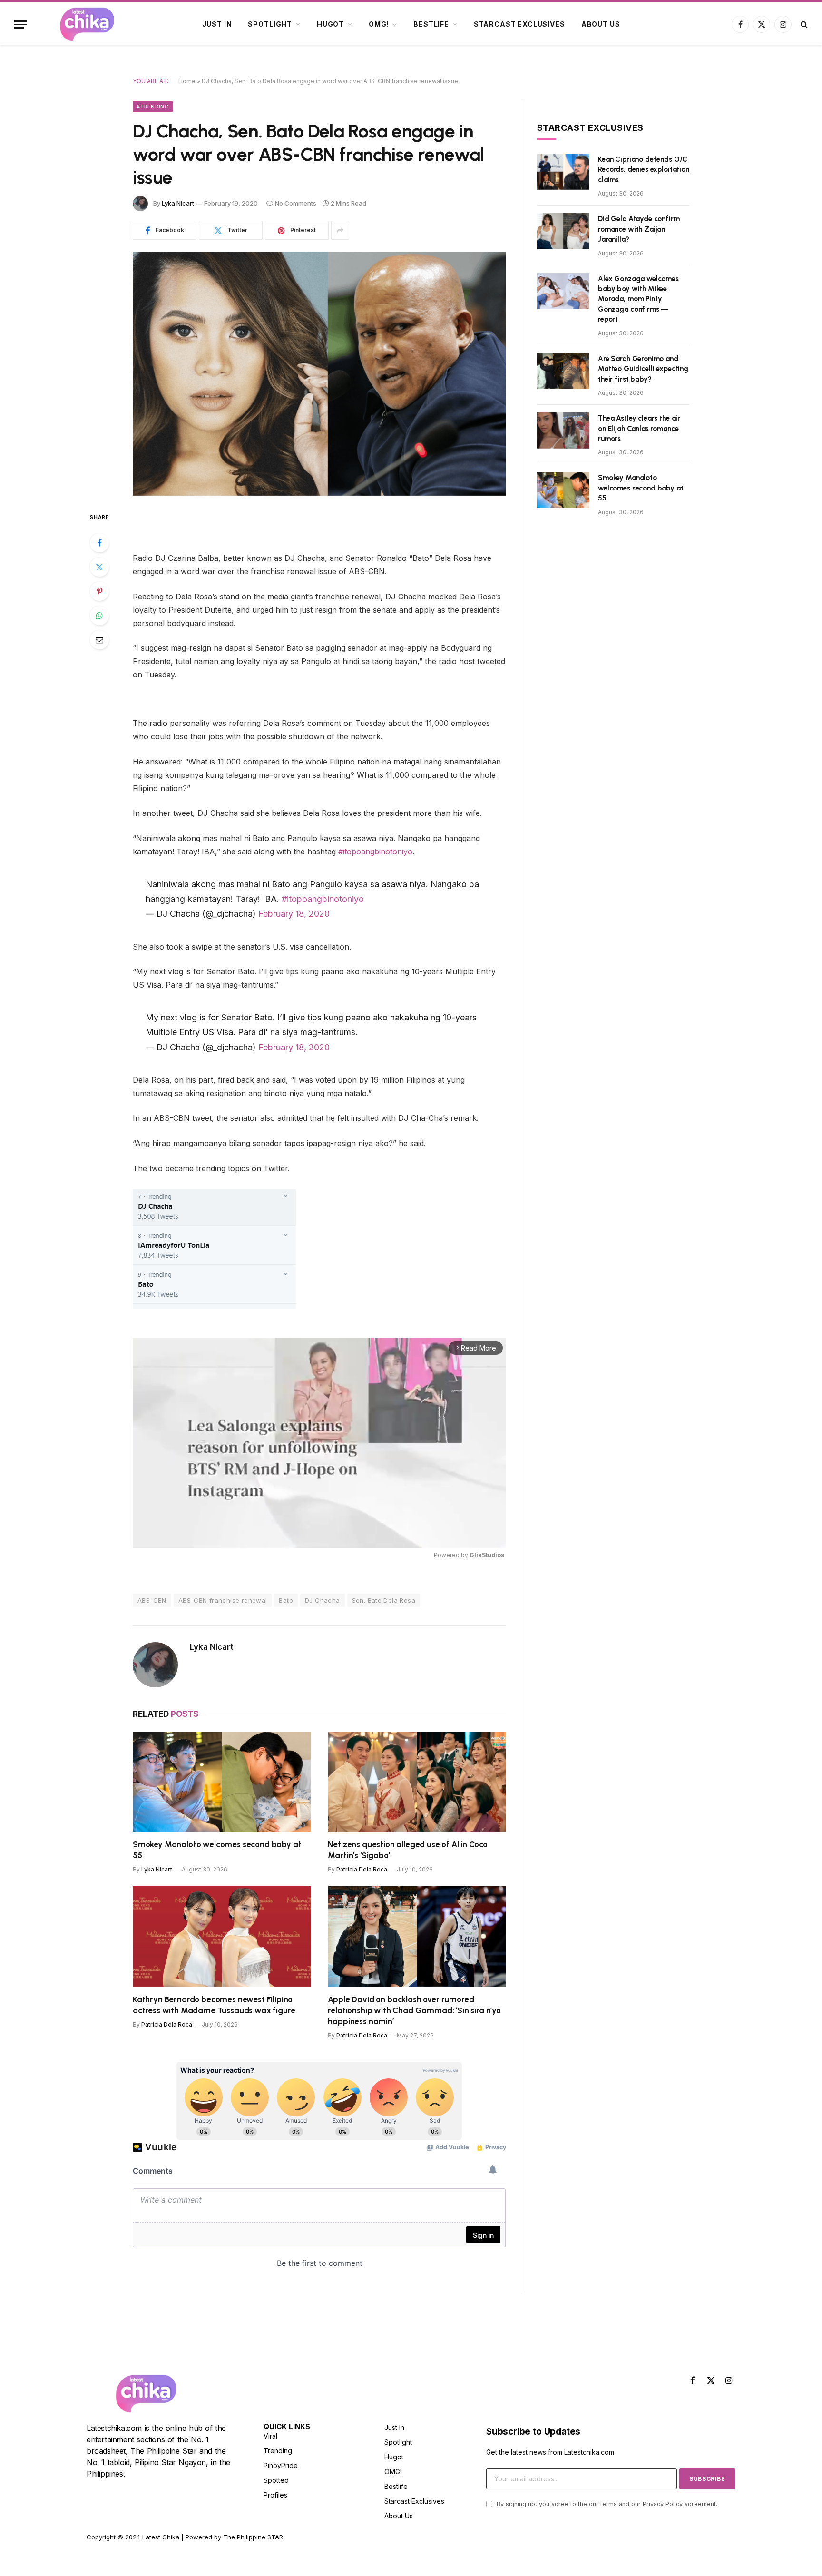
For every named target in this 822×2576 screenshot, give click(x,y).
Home (187, 81)
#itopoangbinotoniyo (375, 852)
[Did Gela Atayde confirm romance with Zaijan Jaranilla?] (563, 231)
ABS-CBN (152, 1600)
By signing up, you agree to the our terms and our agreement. (606, 2504)
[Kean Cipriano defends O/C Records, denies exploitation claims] (563, 172)
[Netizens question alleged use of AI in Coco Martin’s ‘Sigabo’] (417, 1782)
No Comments (296, 203)
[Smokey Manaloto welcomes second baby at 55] (222, 1782)
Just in (217, 24)
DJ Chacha (323, 1600)
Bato (286, 1600)
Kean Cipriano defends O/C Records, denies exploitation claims (644, 170)
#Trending (153, 107)
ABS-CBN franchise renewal (223, 1600)
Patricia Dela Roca (362, 1869)
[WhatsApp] (99, 616)
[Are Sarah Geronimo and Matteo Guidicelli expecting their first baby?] (563, 371)
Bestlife (431, 24)
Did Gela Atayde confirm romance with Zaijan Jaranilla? (639, 229)
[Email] (99, 640)
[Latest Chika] (87, 24)
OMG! (379, 24)
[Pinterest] (99, 591)
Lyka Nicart (178, 203)
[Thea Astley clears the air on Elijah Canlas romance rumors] (563, 431)
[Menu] (20, 24)
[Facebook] (99, 543)
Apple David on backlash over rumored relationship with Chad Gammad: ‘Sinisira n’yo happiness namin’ (414, 2010)
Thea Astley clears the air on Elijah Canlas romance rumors (639, 428)
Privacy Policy (663, 2504)
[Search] (803, 24)
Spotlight (270, 24)
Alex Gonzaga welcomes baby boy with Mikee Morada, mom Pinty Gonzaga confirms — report (638, 299)
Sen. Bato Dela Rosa (384, 1600)
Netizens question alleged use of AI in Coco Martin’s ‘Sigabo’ (408, 1850)
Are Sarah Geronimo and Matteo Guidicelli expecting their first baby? (643, 369)
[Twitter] (99, 567)
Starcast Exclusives (519, 24)
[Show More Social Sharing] (340, 230)
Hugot (330, 24)
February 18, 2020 (294, 914)
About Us (601, 24)
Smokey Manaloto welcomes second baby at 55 (217, 1850)
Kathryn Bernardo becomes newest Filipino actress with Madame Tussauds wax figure (214, 2005)
